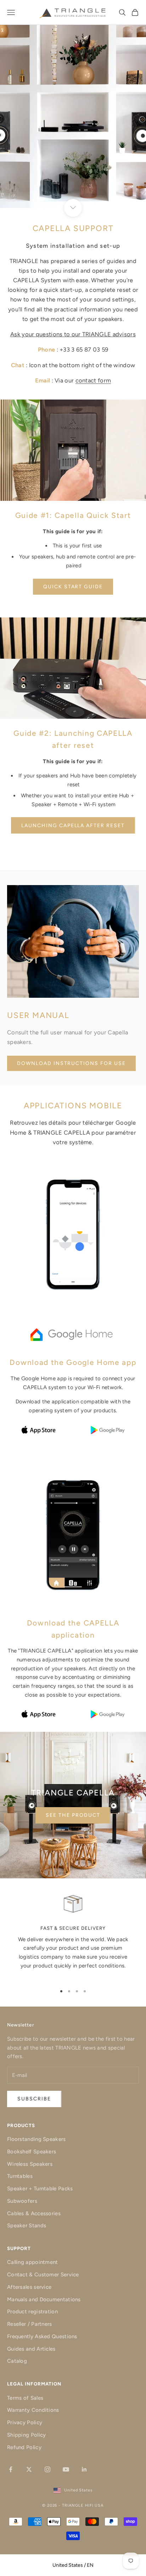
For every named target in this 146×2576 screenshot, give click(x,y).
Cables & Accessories (34, 2213)
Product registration (32, 2312)
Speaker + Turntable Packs (40, 2189)
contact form (93, 380)
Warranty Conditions (33, 2410)
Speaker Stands (27, 2226)
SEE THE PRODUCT (73, 1815)
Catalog (17, 2361)
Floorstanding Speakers (36, 2139)
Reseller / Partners (30, 2324)
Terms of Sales (25, 2398)
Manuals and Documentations (44, 2299)
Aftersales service (29, 2287)
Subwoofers (22, 2201)
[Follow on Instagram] (47, 2469)
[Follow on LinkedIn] (84, 2469)
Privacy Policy (25, 2422)
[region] (73, 1936)
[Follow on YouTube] (66, 2469)
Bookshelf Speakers (32, 2152)
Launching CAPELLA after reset (73, 826)
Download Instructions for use (71, 1063)
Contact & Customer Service (43, 2275)
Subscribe (34, 2099)
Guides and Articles (31, 2349)
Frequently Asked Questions (42, 2336)
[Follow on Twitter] (29, 2469)
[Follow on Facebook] (11, 2469)
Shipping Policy (27, 2435)
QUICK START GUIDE (73, 587)
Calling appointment (33, 2262)
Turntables (20, 2176)
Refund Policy (24, 2447)
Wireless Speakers (30, 2164)
